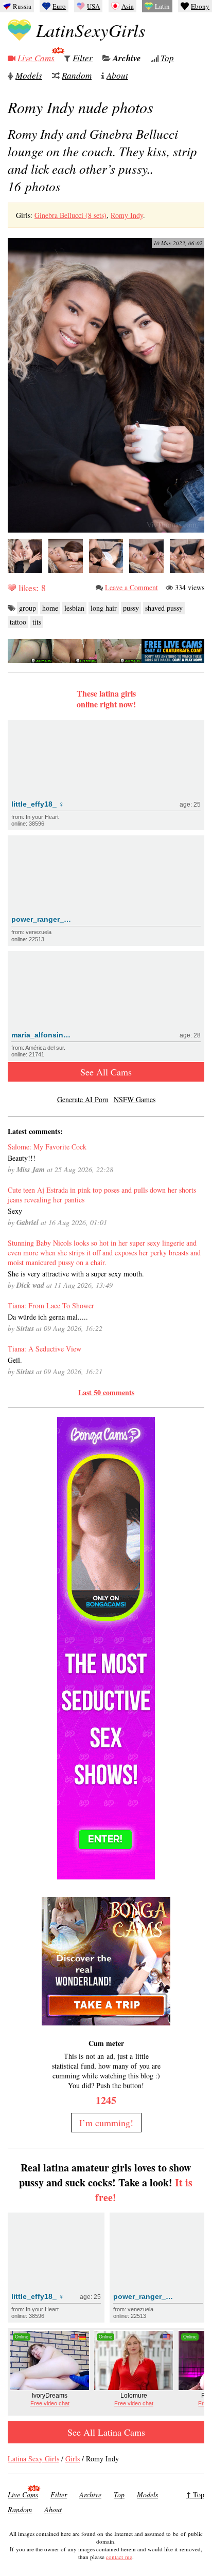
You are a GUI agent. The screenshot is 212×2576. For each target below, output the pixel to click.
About (117, 75)
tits (37, 622)
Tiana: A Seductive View (45, 1349)
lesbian (74, 608)
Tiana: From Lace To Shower (51, 1305)
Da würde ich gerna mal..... (48, 1317)
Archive (127, 58)
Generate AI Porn (83, 1099)
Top (167, 58)
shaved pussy (164, 608)
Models (29, 75)
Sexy (15, 1211)
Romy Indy (127, 215)
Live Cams (36, 58)
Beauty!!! (22, 1158)
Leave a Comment (131, 587)
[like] (12, 588)
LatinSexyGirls (91, 30)
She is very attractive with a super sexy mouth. (76, 1274)
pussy (131, 608)
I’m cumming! (106, 2123)
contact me (119, 2557)
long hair (104, 608)
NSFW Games (135, 1099)
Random (77, 75)
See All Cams (106, 1072)
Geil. (15, 1360)
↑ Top (195, 2495)
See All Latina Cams (106, 2432)
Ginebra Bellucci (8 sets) (70, 215)
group (28, 608)
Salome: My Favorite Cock (47, 1147)
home (50, 608)
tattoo (18, 622)
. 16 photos (102, 160)
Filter (83, 58)
